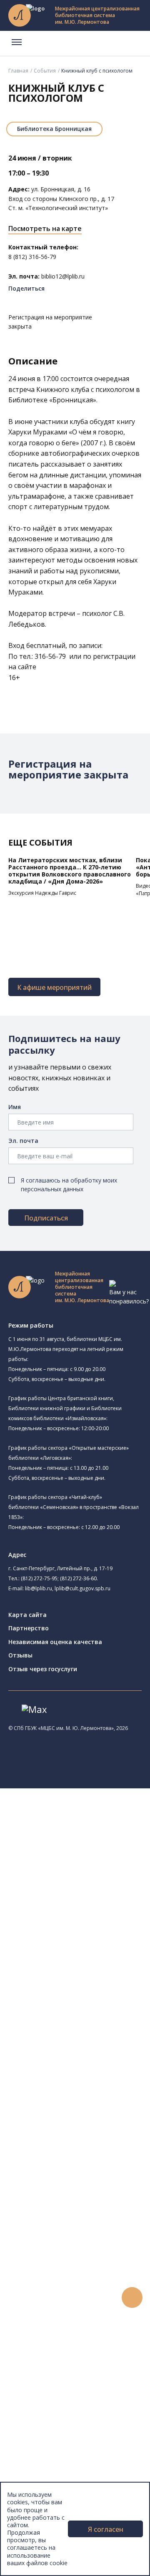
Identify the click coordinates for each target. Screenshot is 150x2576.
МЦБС (35, 2481)
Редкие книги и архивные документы (92, 2163)
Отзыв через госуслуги (43, 1669)
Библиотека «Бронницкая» (86, 1938)
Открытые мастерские (80, 1994)
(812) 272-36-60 (78, 1578)
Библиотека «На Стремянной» (102, 1860)
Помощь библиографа (72, 2294)
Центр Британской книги (95, 2032)
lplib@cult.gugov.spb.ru (82, 1588)
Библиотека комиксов (80, 2042)
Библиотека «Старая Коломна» (93, 1901)
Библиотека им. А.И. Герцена (89, 1919)
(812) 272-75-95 (39, 1578)
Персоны (39, 2388)
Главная (18, 71)
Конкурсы (40, 2359)
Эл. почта (23, 1141)
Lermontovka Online (54, 2397)
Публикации (44, 2462)
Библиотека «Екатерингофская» (94, 1851)
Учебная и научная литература (84, 2145)
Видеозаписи (45, 2406)
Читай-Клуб (65, 1966)
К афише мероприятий (54, 987)
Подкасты (41, 2416)
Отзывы (20, 1655)
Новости (39, 2350)
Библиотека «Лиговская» (95, 1871)
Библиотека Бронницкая (54, 129)
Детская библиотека (78, 1948)
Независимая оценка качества (55, 1642)
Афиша (36, 2378)
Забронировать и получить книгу (87, 2304)
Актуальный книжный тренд (79, 2331)
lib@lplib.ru (39, 1588)
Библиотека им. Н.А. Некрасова (93, 1910)
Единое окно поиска (69, 2070)
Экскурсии (41, 2453)
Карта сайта (27, 1615)
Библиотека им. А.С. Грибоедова (95, 1881)
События (45, 71)
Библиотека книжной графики (91, 2022)
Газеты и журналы (66, 2154)
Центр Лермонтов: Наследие (89, 1976)
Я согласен (106, 2529)
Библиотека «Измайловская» (101, 1891)
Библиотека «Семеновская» (88, 1929)
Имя (15, 1107)
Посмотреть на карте (45, 228)
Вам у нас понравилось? (129, 1297)
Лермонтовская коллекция (91, 2201)
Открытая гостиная (76, 1985)
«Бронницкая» (73, 400)
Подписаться (46, 1218)
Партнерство (29, 1628)
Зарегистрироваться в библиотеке (90, 2285)
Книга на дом (59, 2313)
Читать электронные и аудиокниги (89, 2322)
